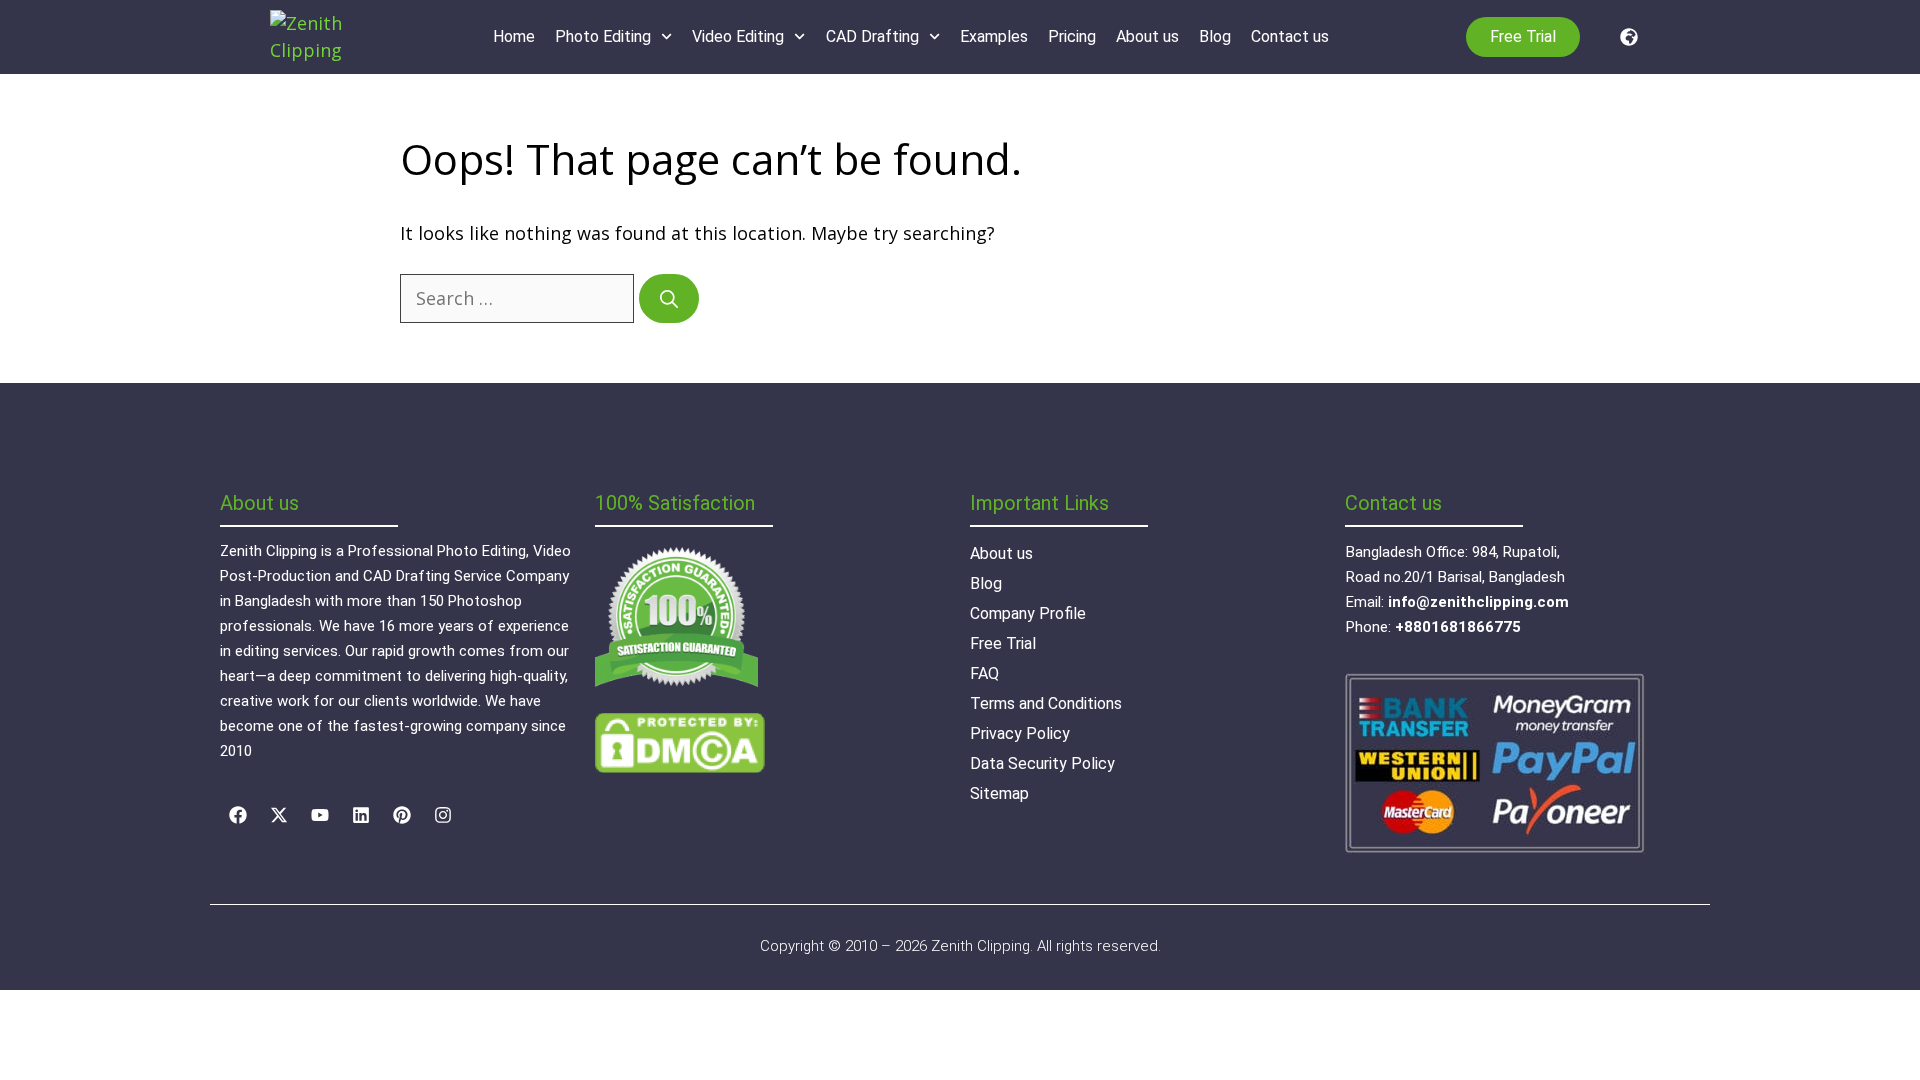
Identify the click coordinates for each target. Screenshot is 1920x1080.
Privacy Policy (1020, 733)
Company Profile (1028, 613)
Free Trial (1003, 643)
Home (514, 36)
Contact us (1290, 36)
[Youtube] (320, 815)
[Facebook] (238, 815)
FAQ (984, 673)
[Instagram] (443, 815)
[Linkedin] (361, 815)
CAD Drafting (872, 36)
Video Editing (738, 36)
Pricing (1072, 36)
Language (1624, 37)
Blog (1215, 36)
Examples (994, 36)
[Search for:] (519, 298)
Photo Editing (603, 36)
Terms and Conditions (1046, 703)
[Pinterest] (402, 815)
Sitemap (999, 793)
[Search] (669, 298)
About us (1147, 36)
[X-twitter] (279, 815)
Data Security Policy (1042, 763)
